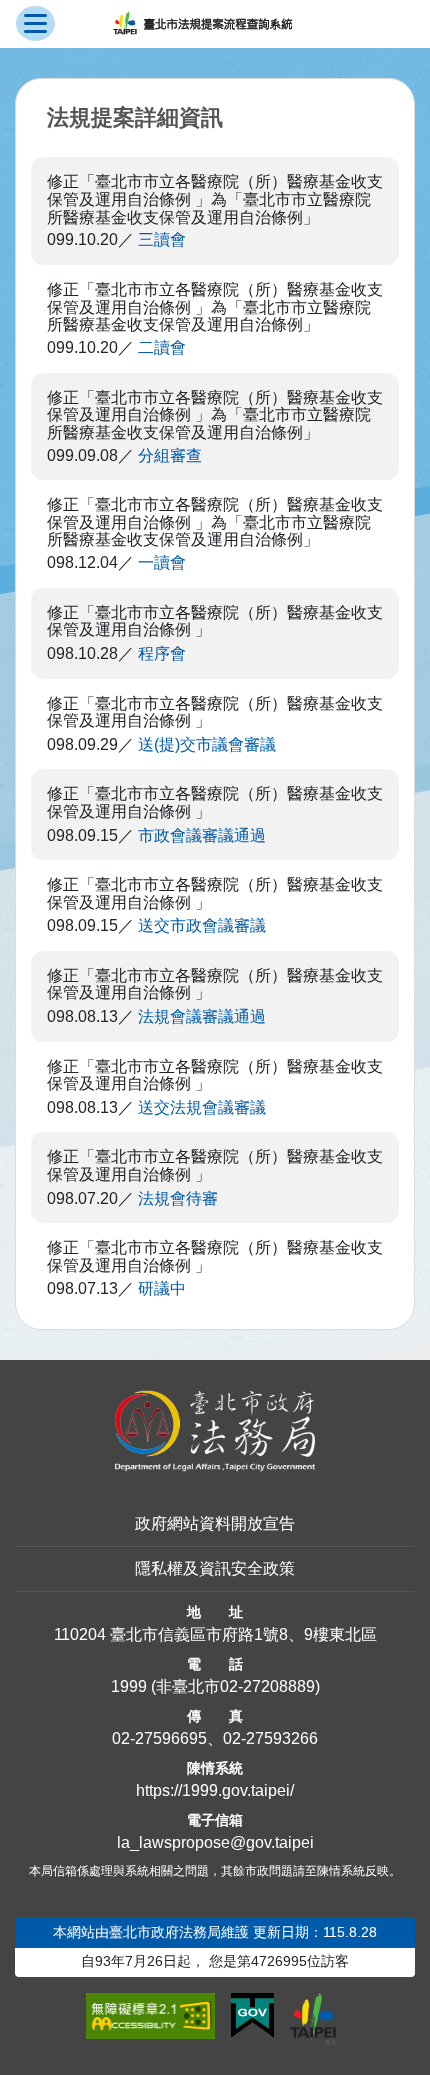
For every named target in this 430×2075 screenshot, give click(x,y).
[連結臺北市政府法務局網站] (215, 1431)
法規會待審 (178, 1198)
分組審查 (170, 455)
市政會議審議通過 (202, 835)
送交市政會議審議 (202, 925)
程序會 (162, 653)
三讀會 (162, 239)
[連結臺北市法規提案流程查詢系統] (202, 24)
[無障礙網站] (150, 2016)
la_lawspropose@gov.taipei (215, 1842)
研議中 (162, 1288)
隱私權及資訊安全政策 (215, 1568)
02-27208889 (267, 1686)
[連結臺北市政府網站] (313, 2019)
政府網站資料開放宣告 (215, 1523)
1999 (129, 1686)
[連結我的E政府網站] (252, 2016)
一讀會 (162, 562)
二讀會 (162, 347)
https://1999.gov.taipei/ (215, 1790)
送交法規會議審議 (202, 1107)
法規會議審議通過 (202, 1016)
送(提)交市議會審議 (207, 744)
